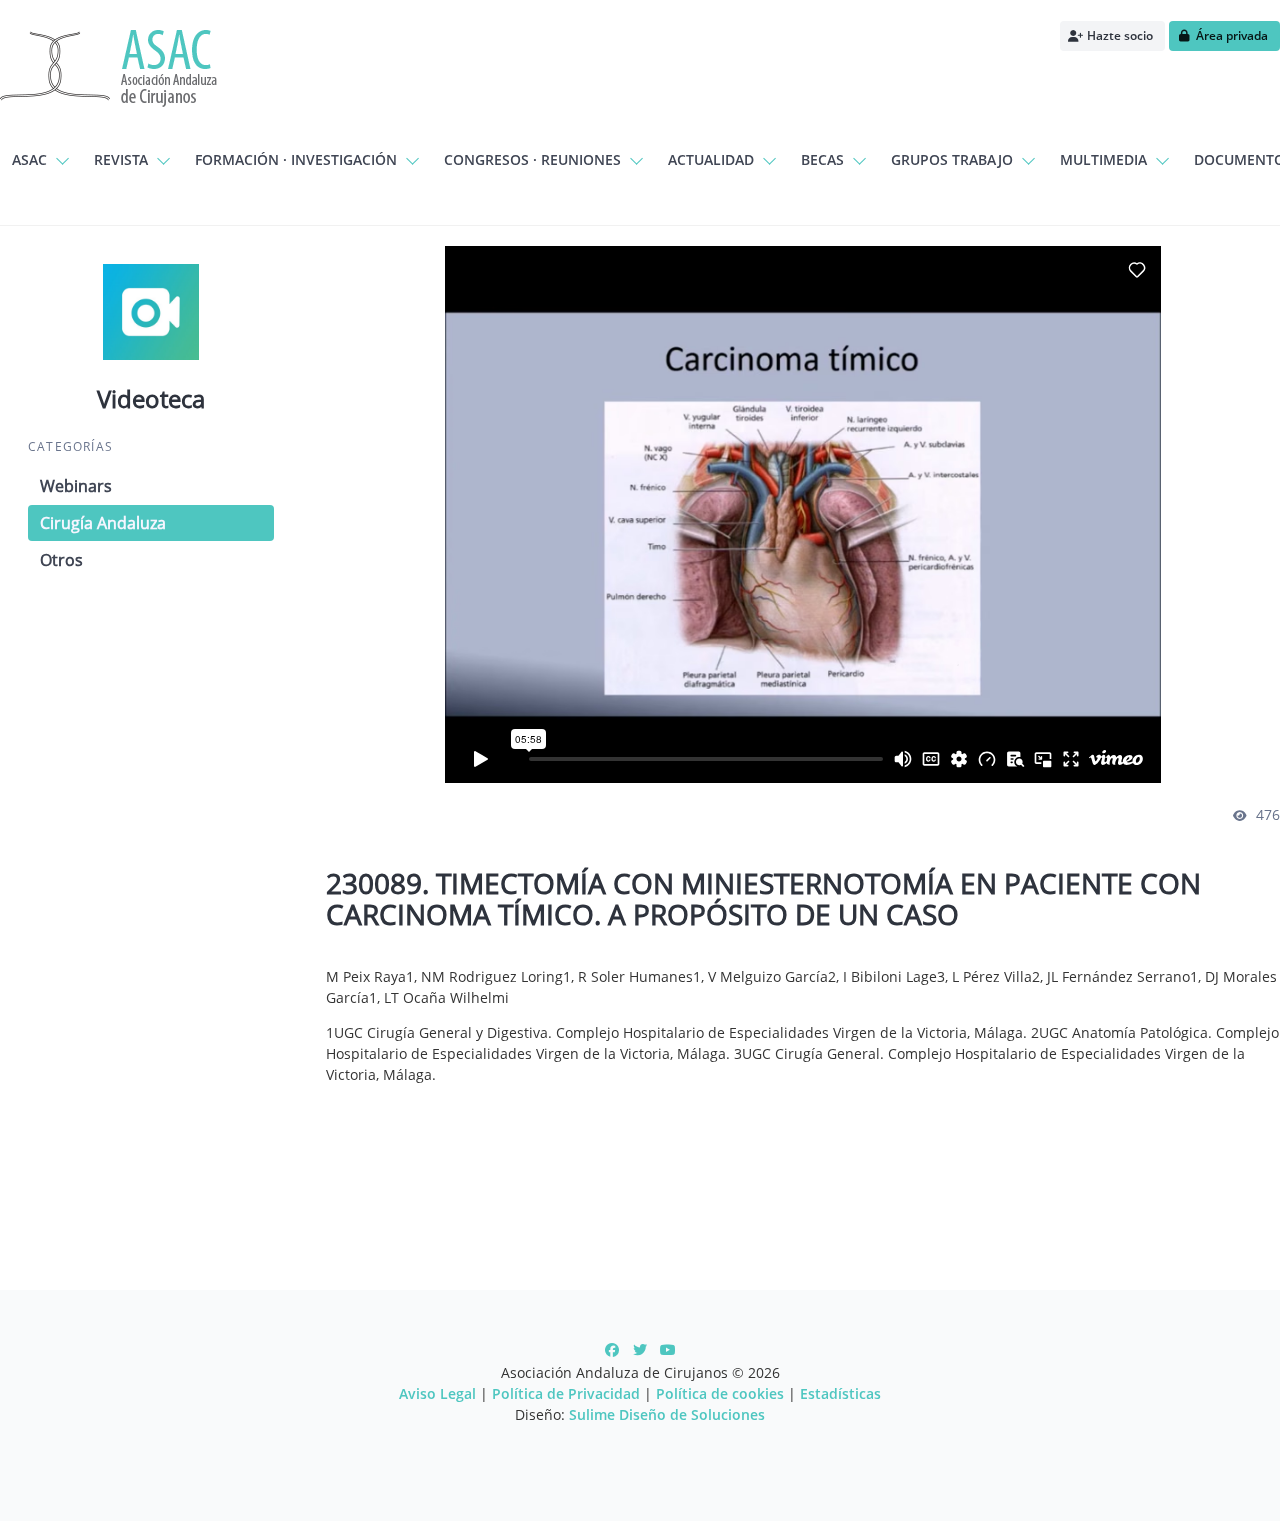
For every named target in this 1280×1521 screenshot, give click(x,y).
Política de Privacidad (566, 1393)
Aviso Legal (437, 1393)
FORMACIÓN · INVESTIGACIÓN (296, 159)
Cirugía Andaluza (103, 523)
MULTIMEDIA (1103, 159)
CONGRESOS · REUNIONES (532, 159)
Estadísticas (840, 1393)
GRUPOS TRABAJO (952, 159)
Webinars (76, 486)
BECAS (822, 159)
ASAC (29, 159)
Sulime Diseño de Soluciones (667, 1414)
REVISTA (121, 159)
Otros (61, 560)
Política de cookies (720, 1393)
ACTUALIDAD (711, 159)
